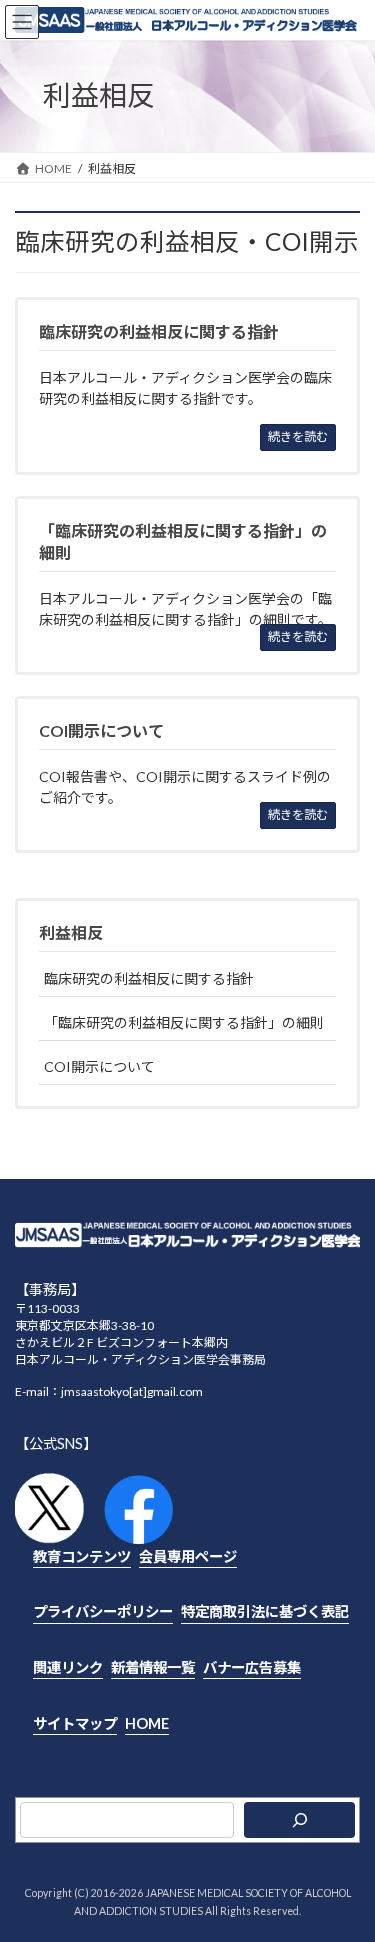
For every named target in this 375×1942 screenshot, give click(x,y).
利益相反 (71, 932)
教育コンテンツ (82, 1556)
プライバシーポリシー (103, 1611)
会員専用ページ (188, 1556)
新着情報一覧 (153, 1667)
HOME (147, 1722)
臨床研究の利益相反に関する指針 (149, 978)
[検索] (299, 1820)
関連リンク (68, 1667)
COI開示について (99, 1066)
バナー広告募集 (252, 1667)
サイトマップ (75, 1722)
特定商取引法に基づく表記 (265, 1611)
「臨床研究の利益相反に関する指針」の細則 (184, 1022)
